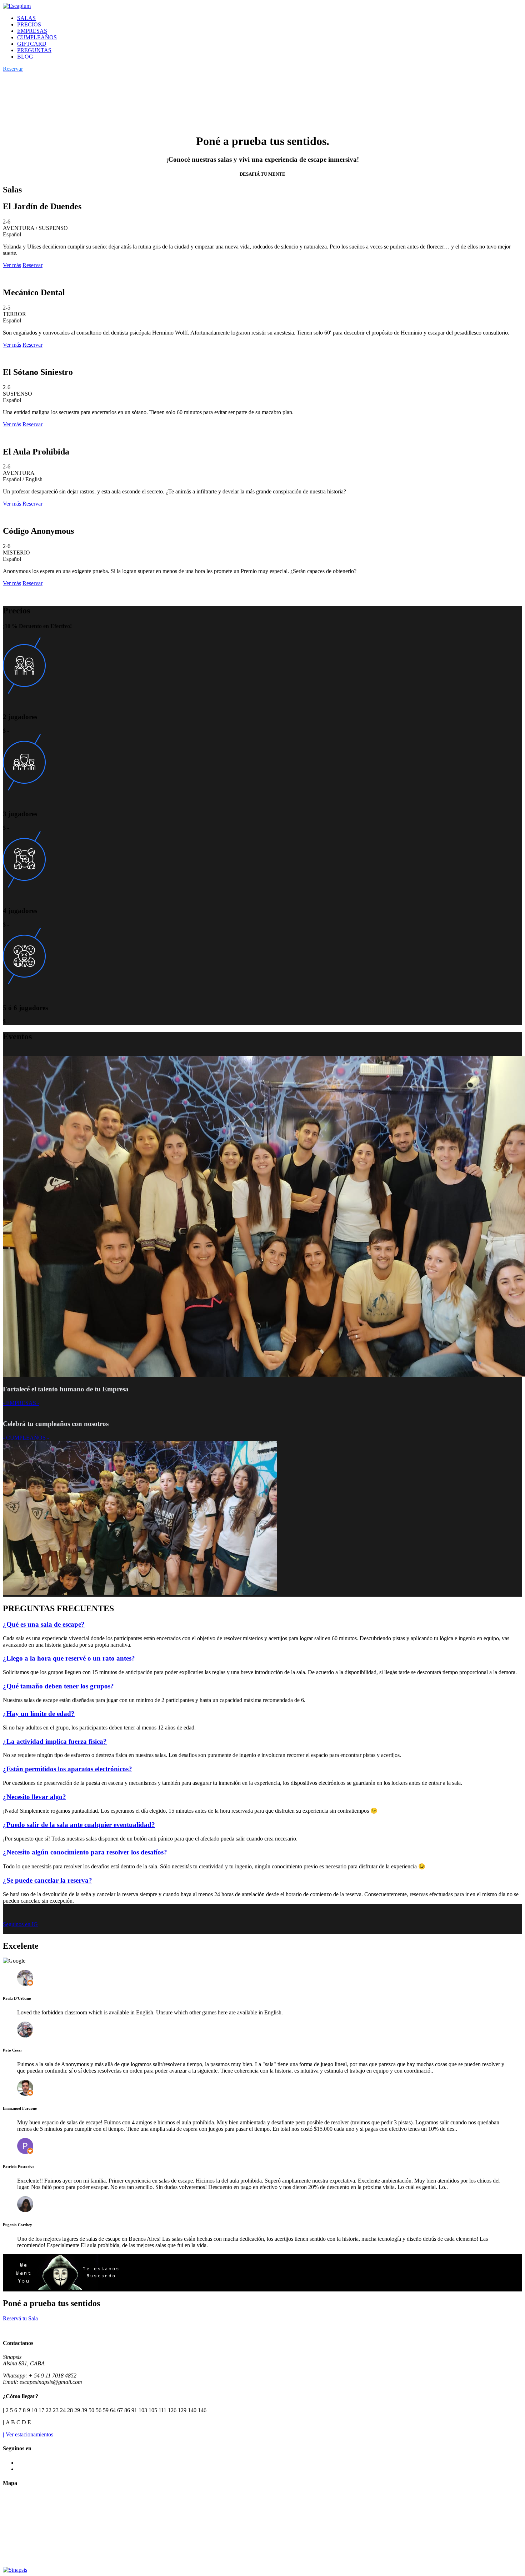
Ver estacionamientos (28, 2434)
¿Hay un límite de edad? (39, 1714)
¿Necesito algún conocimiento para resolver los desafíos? (85, 1852)
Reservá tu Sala (20, 2318)
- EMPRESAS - (21, 1403)
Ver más (12, 265)
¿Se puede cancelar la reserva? (47, 1880)
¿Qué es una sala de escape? (44, 1624)
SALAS (26, 18)
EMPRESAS (32, 31)
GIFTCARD (32, 44)
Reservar (32, 265)
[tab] (262, 1625)
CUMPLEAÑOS (37, 37)
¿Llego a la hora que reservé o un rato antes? (69, 1658)
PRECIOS (29, 24)
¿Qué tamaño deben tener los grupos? (58, 1686)
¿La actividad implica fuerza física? (55, 1741)
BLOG (25, 57)
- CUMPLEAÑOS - (26, 1438)
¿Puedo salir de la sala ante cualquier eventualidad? (79, 1825)
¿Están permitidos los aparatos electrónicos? (67, 1769)
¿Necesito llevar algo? (34, 1797)
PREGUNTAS (34, 50)
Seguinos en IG (20, 1924)
